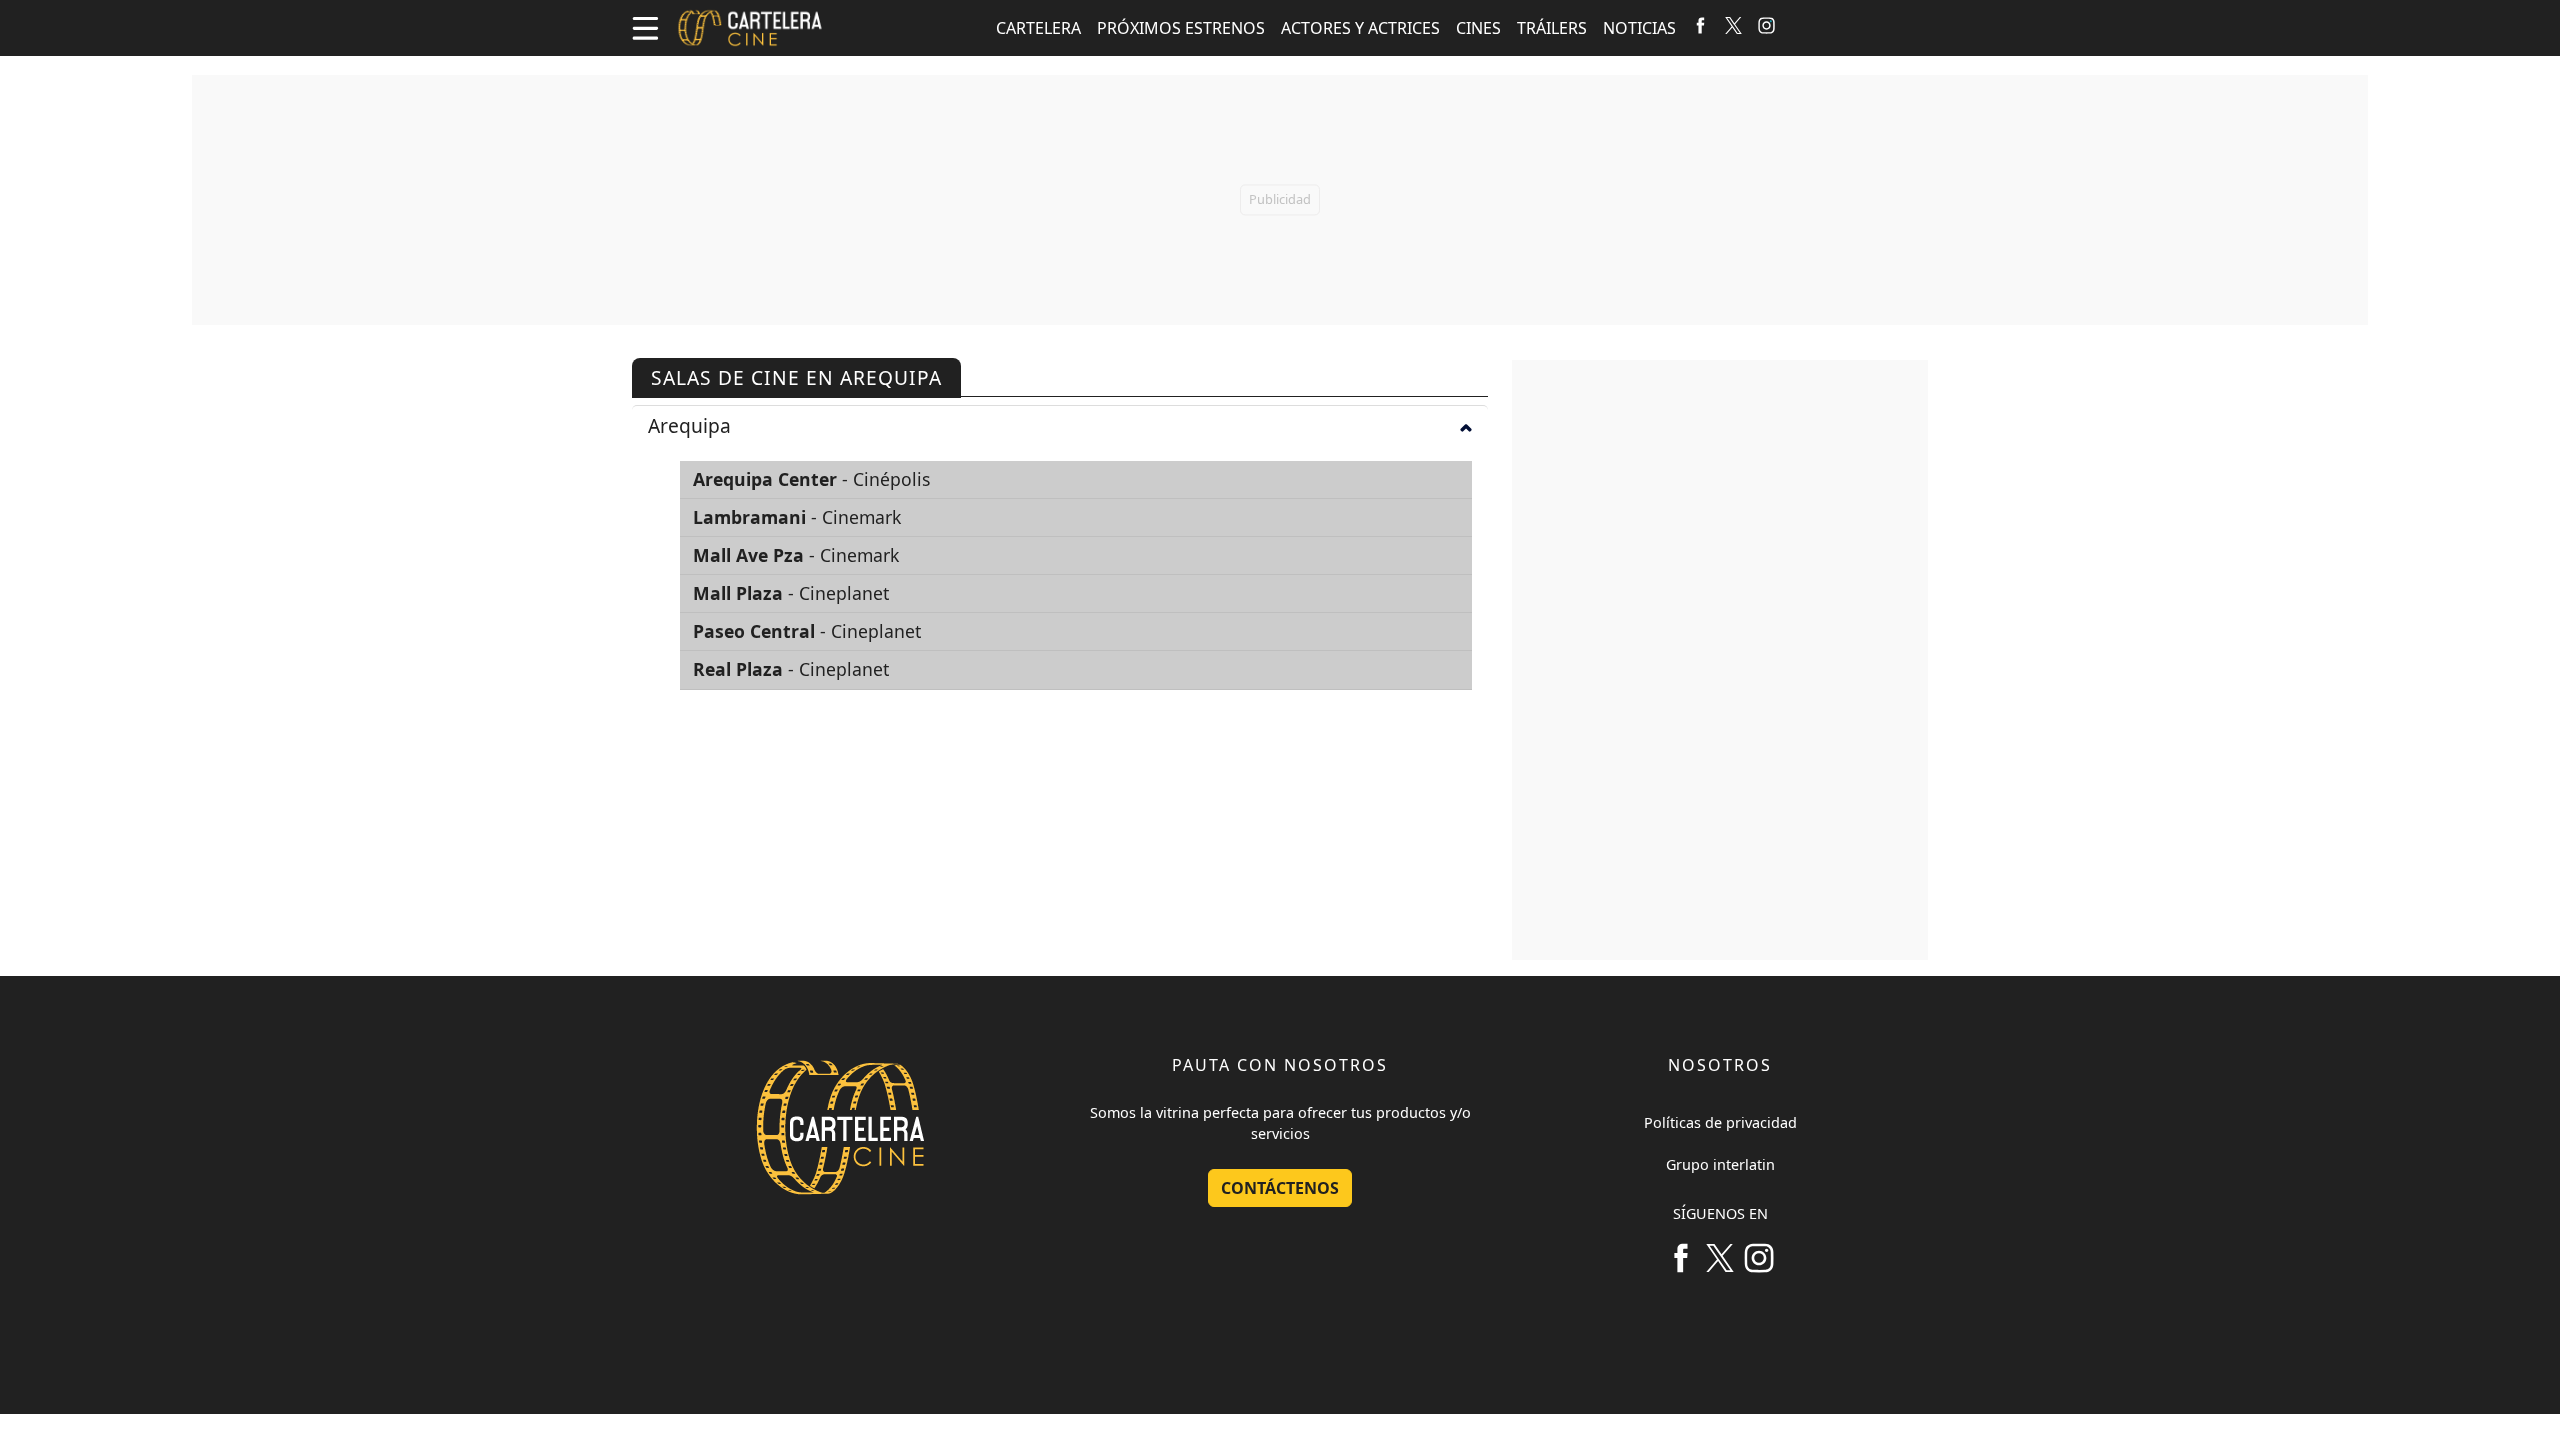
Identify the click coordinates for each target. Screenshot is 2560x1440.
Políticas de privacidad (1720, 1122)
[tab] (1060, 425)
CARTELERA (1038, 28)
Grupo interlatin (1720, 1164)
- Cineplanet (791, 593)
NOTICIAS (1639, 28)
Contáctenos (1280, 1188)
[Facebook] (1700, 24)
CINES (1478, 28)
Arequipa (689, 425)
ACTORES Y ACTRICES (1360, 28)
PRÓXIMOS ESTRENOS (1181, 28)
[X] (1733, 24)
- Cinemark (797, 517)
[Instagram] (1766, 24)
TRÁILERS (1552, 28)
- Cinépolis (811, 479)
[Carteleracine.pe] (750, 28)
